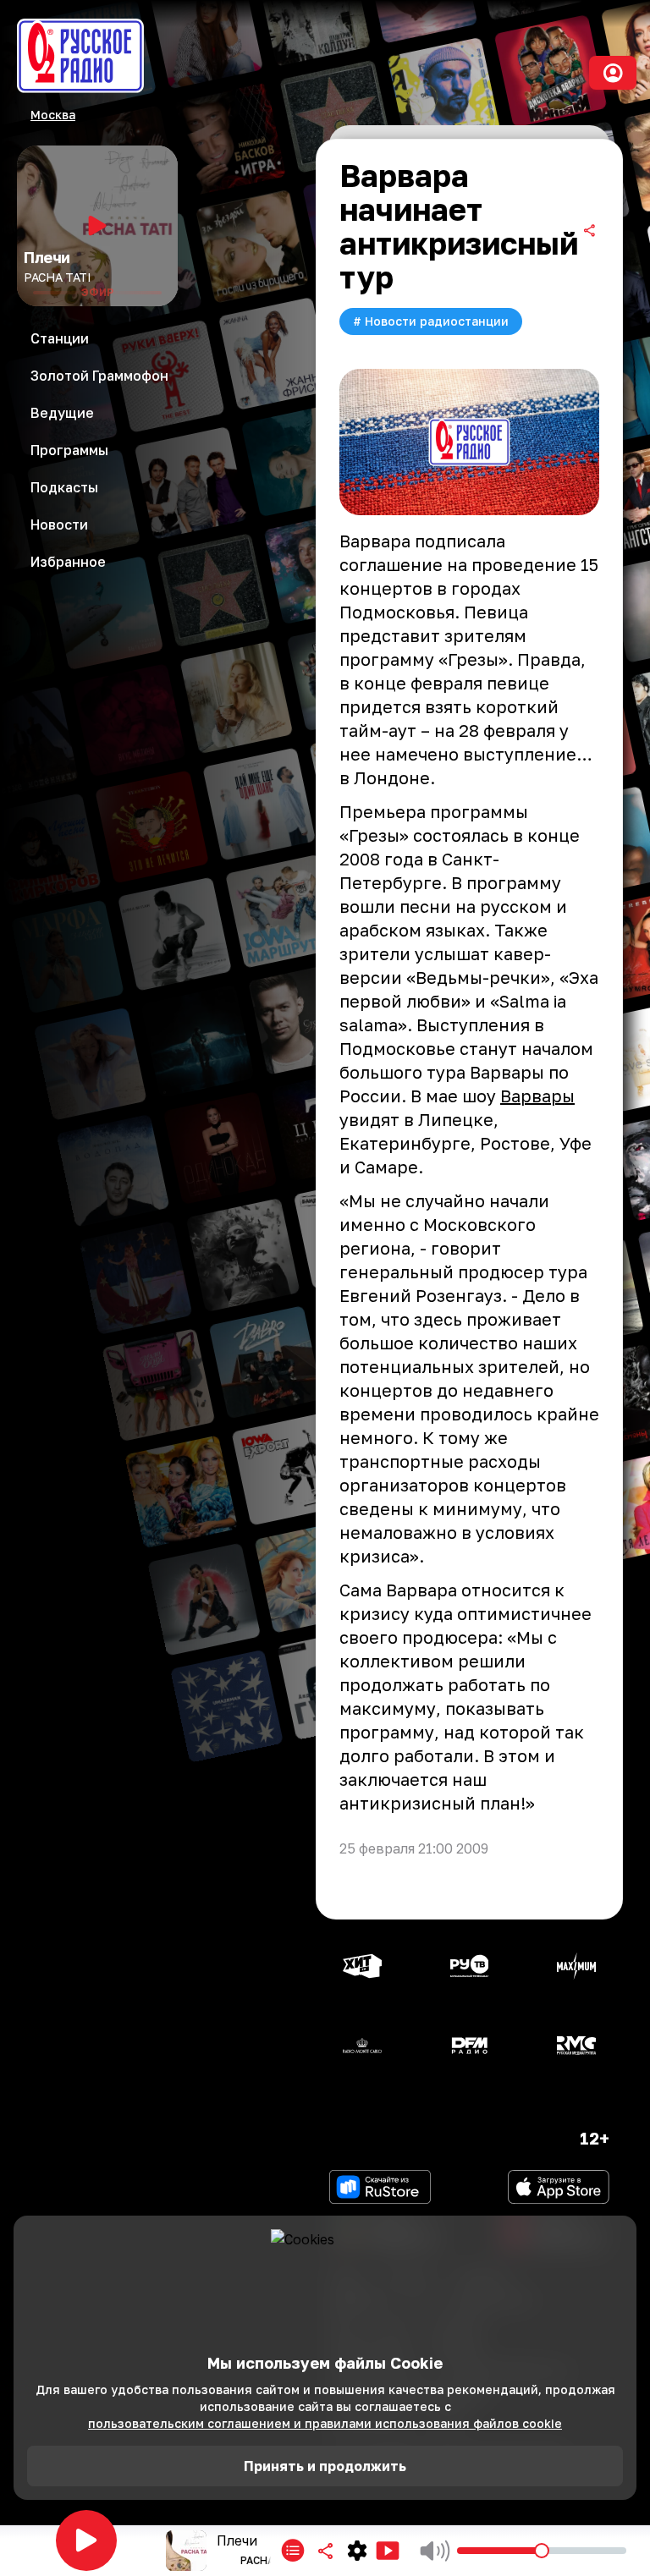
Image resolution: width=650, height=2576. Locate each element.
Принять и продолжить (325, 2466)
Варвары (537, 1096)
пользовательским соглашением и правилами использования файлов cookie (325, 2423)
